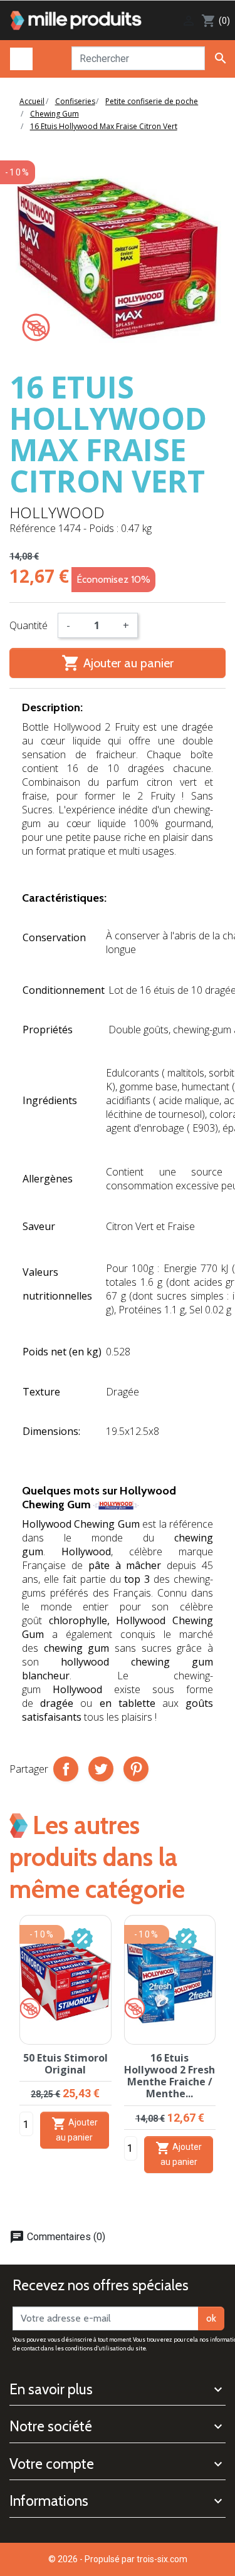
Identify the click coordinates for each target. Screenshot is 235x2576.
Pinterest (136, 1769)
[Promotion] (82, 1938)
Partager (66, 1769)
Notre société (51, 2426)
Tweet (101, 1769)
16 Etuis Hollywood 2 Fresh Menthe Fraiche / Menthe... (170, 2076)
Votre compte (52, 2464)
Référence (33, 528)
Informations (49, 2501)
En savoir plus (51, 2389)
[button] (221, 2062)
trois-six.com (162, 2559)
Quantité (29, 625)
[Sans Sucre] (36, 327)
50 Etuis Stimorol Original (65, 2064)
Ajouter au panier (118, 663)
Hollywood (57, 512)
